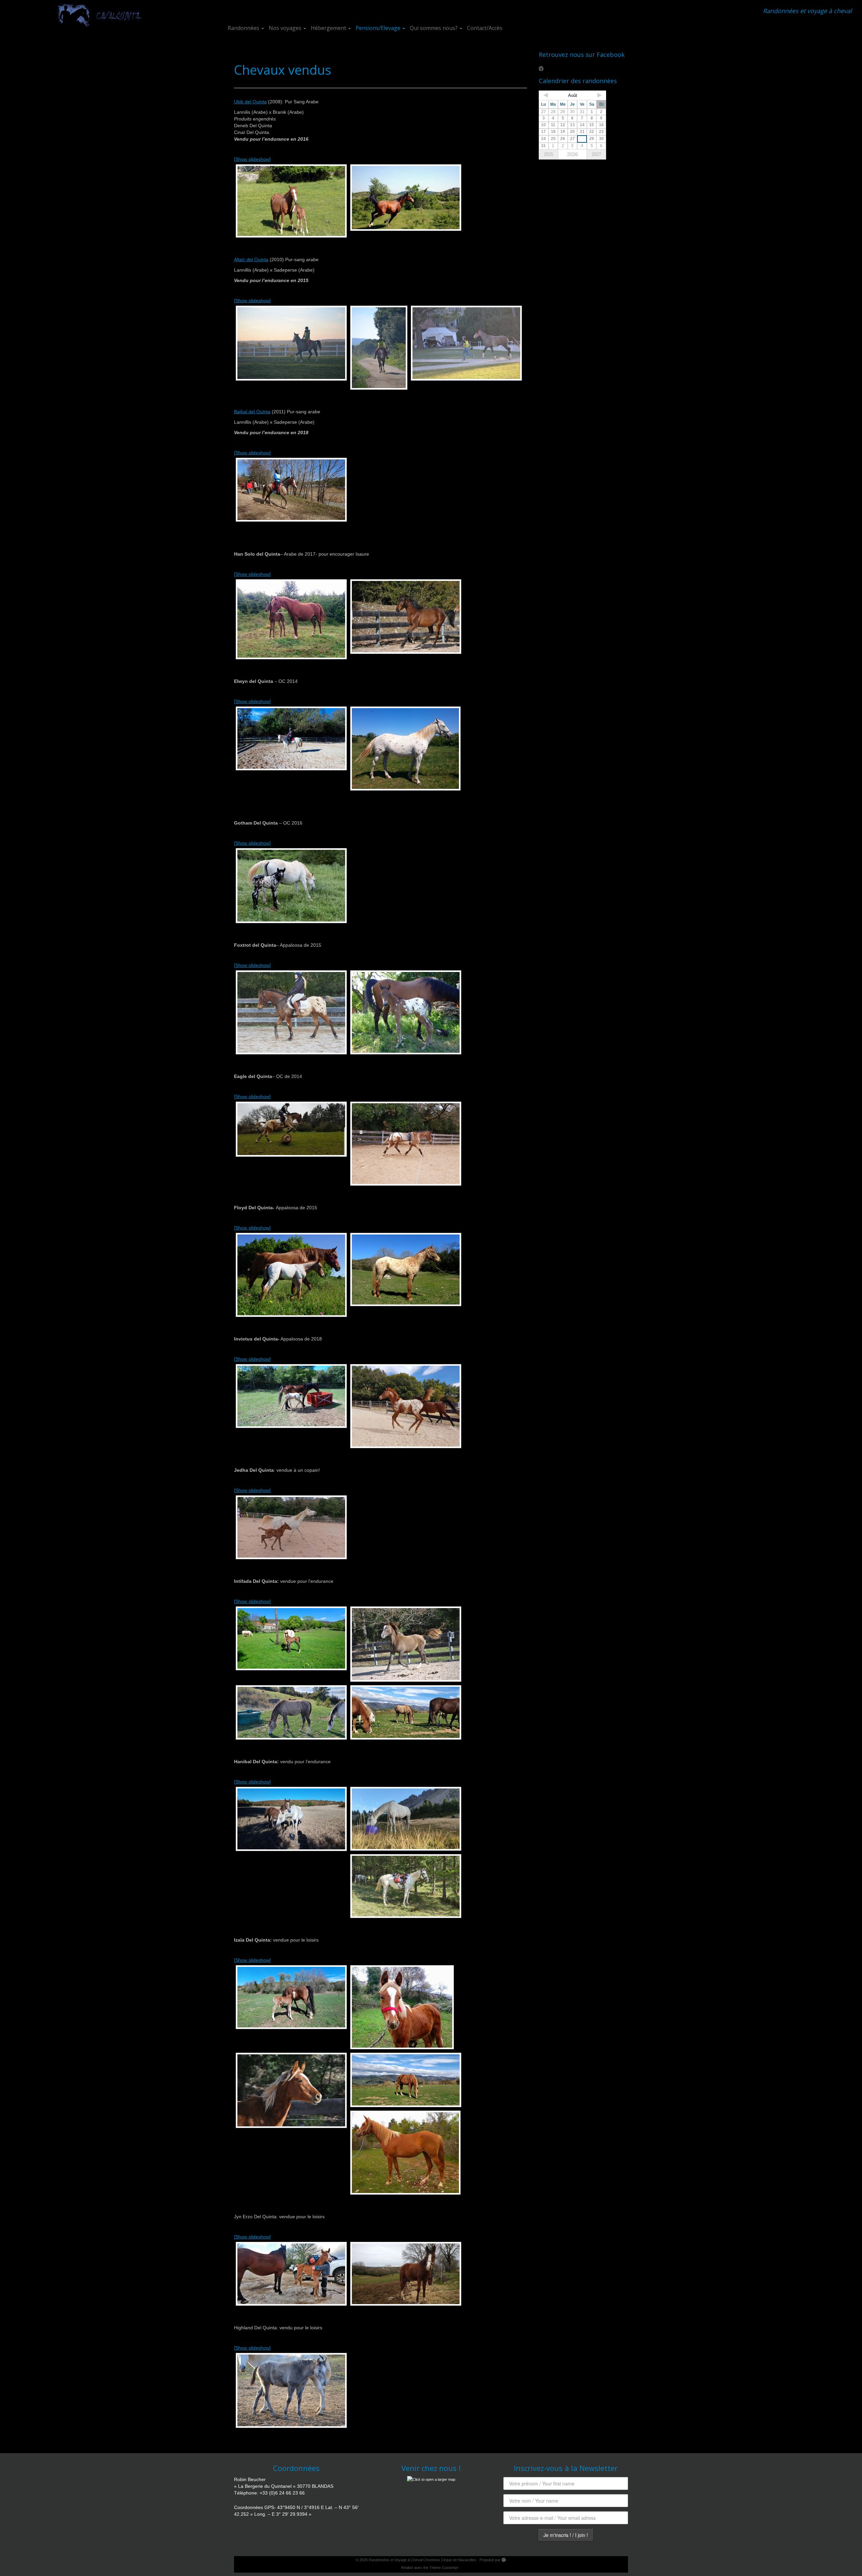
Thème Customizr (444, 2568)
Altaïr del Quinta (251, 259)
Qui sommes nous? (434, 28)
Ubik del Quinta (250, 102)
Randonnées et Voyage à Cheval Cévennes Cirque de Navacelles (422, 2560)
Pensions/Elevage (379, 28)
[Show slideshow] (252, 159)
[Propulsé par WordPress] (504, 2559)
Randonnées (244, 28)
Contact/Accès (485, 28)
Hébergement (329, 28)
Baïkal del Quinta (252, 412)
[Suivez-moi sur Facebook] (543, 68)
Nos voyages (286, 28)
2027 (596, 154)
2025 (549, 154)
